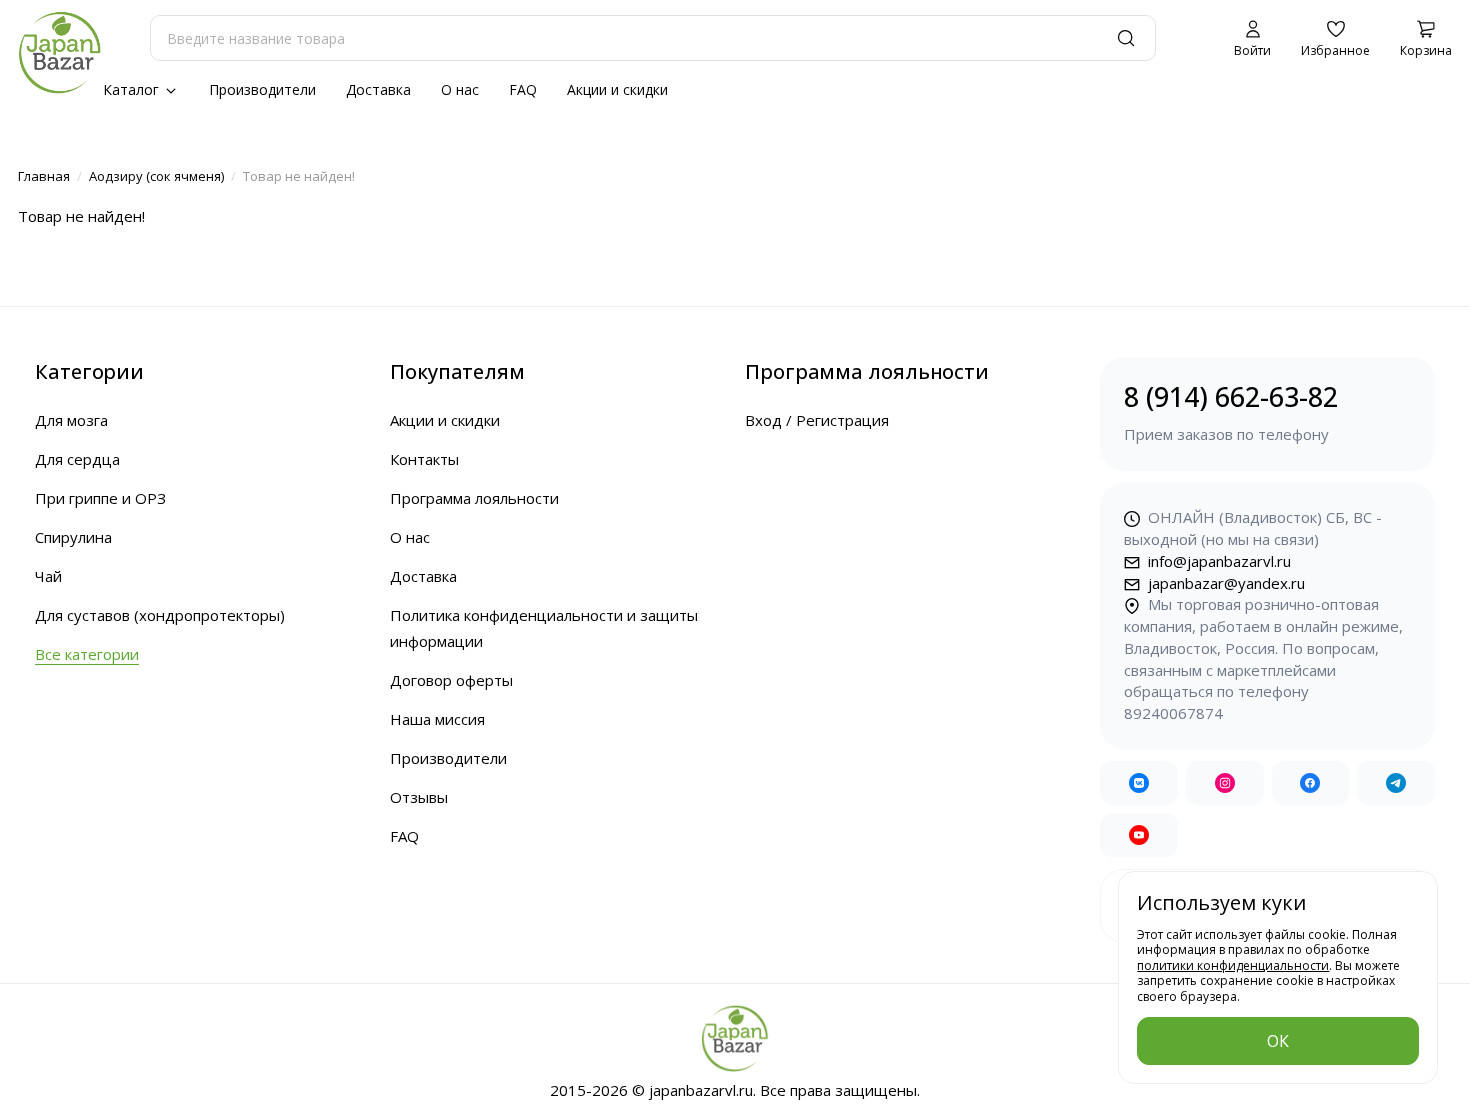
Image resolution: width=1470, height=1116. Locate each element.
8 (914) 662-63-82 (1231, 411)
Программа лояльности (474, 498)
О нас (460, 89)
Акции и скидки (617, 89)
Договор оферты (451, 680)
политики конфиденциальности (1233, 965)
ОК (1278, 1041)
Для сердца (77, 459)
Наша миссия (437, 719)
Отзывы (419, 797)
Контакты (424, 459)
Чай (48, 576)
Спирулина (73, 537)
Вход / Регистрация (817, 420)
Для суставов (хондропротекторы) (160, 615)
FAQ (523, 89)
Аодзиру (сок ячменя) (156, 176)
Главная (44, 176)
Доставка (378, 89)
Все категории (87, 654)
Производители (262, 89)
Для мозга (71, 420)
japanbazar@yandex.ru (1224, 583)
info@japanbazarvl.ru (1217, 561)
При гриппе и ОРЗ (100, 498)
